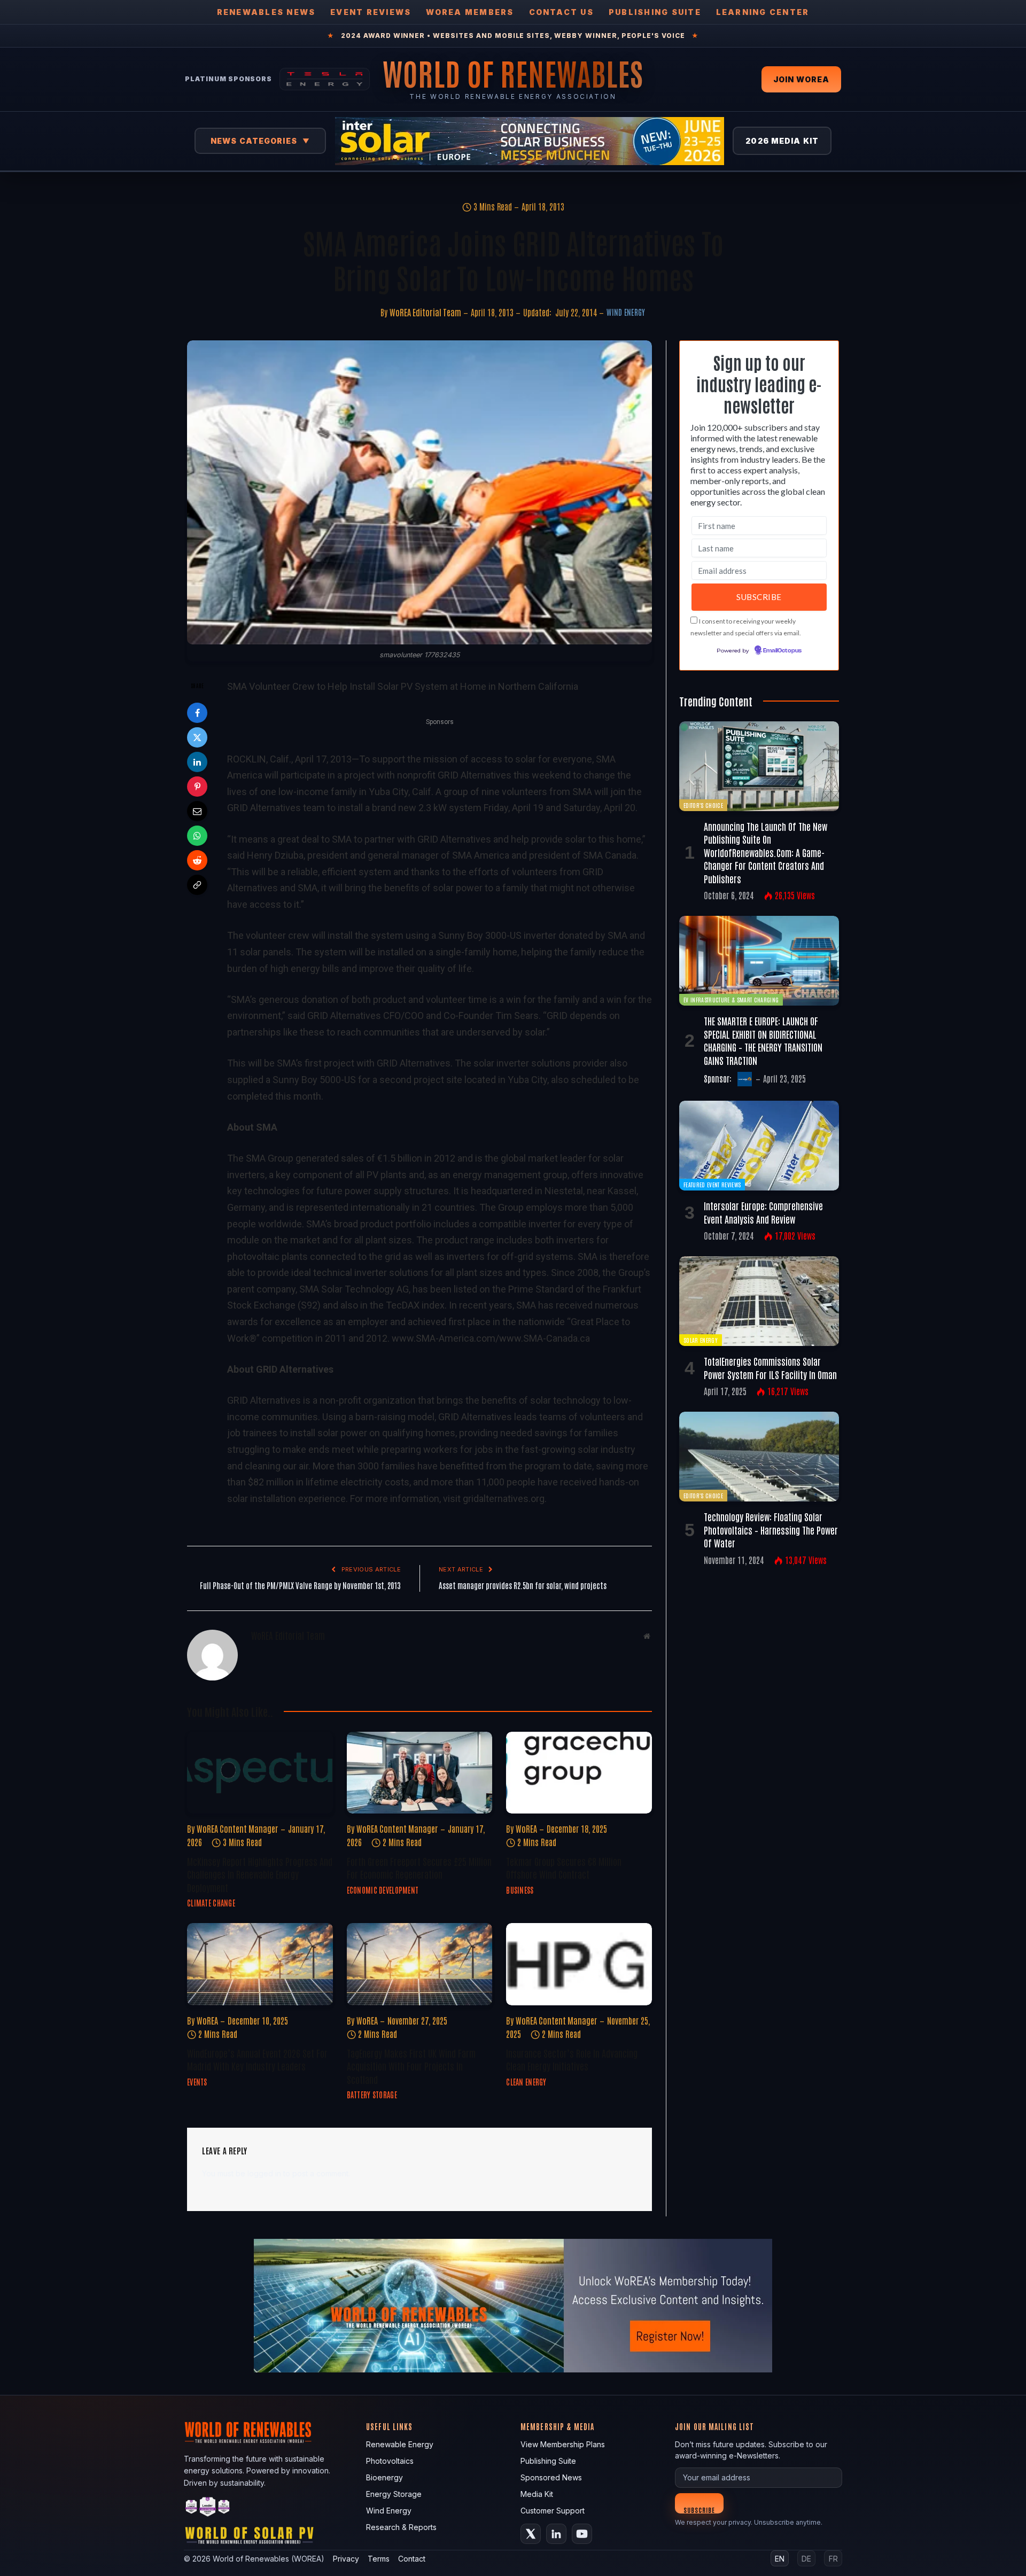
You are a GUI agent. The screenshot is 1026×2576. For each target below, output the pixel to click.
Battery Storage (372, 2095)
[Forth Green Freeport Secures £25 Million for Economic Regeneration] (420, 1773)
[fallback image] (513, 2306)
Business (520, 1890)
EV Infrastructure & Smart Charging (731, 999)
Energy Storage (394, 2494)
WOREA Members (470, 12)
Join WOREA (801, 79)
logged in (264, 2173)
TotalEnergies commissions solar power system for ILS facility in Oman (770, 1367)
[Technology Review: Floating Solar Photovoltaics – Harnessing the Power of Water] (759, 1457)
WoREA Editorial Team (425, 312)
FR (833, 2559)
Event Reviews (371, 12)
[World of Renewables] (208, 2508)
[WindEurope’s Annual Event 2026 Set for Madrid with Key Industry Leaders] (260, 1964)
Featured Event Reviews (712, 1184)
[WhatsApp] (197, 836)
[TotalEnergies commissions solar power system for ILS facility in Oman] (759, 1301)
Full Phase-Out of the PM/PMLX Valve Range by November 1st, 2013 (300, 1585)
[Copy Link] (197, 885)
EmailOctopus (782, 651)
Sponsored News (551, 2477)
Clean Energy (526, 2082)
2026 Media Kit (782, 141)
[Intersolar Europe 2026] (530, 141)
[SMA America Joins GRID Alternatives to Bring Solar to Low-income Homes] (419, 492)
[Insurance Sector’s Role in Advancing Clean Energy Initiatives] (579, 1964)
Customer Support (553, 2511)
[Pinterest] (197, 787)
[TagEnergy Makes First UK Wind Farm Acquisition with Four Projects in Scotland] (420, 1964)
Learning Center (763, 12)
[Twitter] (197, 737)
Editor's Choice (703, 805)
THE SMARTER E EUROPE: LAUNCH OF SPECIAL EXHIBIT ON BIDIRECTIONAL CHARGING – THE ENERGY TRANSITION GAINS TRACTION (763, 1040)
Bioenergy (384, 2477)
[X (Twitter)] (531, 2534)
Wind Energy (626, 312)
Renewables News (266, 12)
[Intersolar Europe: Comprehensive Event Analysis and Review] (759, 1146)
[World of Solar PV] (249, 2538)
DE (806, 2559)
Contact (412, 2559)
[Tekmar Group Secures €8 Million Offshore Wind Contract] (579, 1773)
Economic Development (383, 1890)
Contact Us (561, 12)
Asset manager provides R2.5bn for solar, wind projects (523, 1585)
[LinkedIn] (197, 762)
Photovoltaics (390, 2461)
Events (197, 2082)
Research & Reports (401, 2527)
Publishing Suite (655, 12)
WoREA (526, 1828)
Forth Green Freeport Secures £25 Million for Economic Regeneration (419, 1867)
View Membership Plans (563, 2444)
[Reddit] (197, 860)
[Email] (197, 811)
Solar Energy (701, 1340)
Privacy (346, 2559)
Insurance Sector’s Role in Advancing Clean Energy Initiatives (572, 2059)
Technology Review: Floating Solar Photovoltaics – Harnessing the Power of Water (771, 1530)
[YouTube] (582, 2534)
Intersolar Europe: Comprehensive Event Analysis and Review (763, 1212)
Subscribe (699, 2509)
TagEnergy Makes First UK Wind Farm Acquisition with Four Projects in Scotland (411, 2066)
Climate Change (211, 1903)
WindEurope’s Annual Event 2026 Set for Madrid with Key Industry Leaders (257, 2059)
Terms (379, 2559)
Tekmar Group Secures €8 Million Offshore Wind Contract (564, 1867)
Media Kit (537, 2494)
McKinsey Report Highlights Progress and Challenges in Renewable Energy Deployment (260, 1874)
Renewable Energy (400, 2444)
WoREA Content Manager (238, 1828)
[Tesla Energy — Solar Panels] (325, 79)
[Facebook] (197, 713)
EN (780, 2559)
